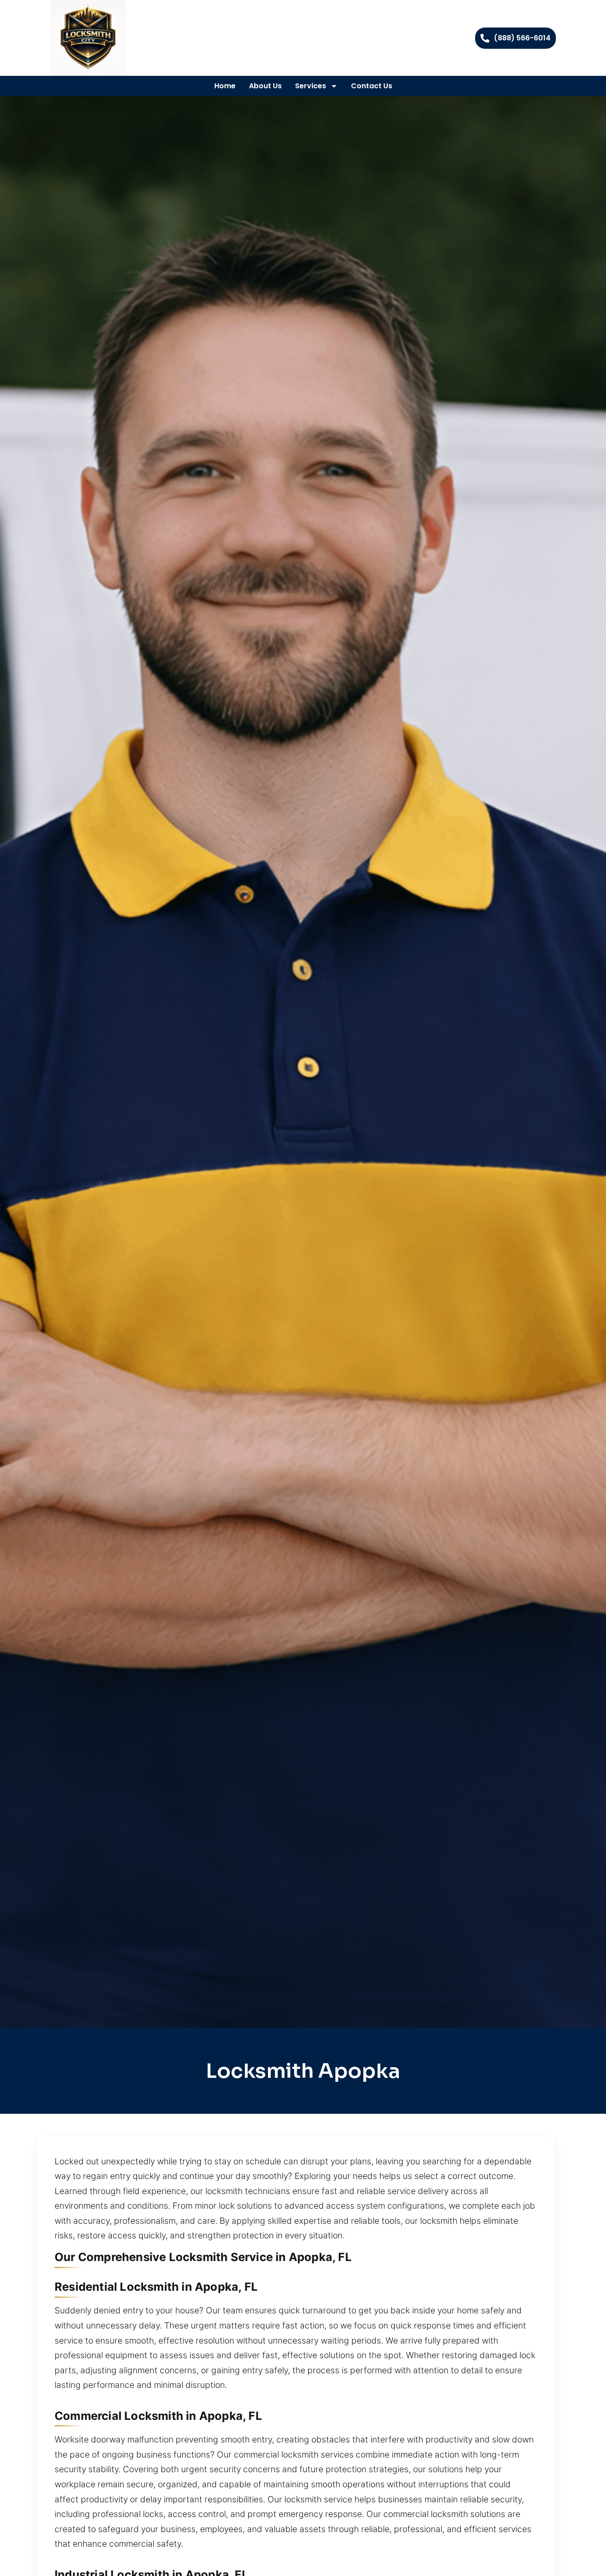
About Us (265, 86)
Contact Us (372, 86)
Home (225, 86)
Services (311, 86)
